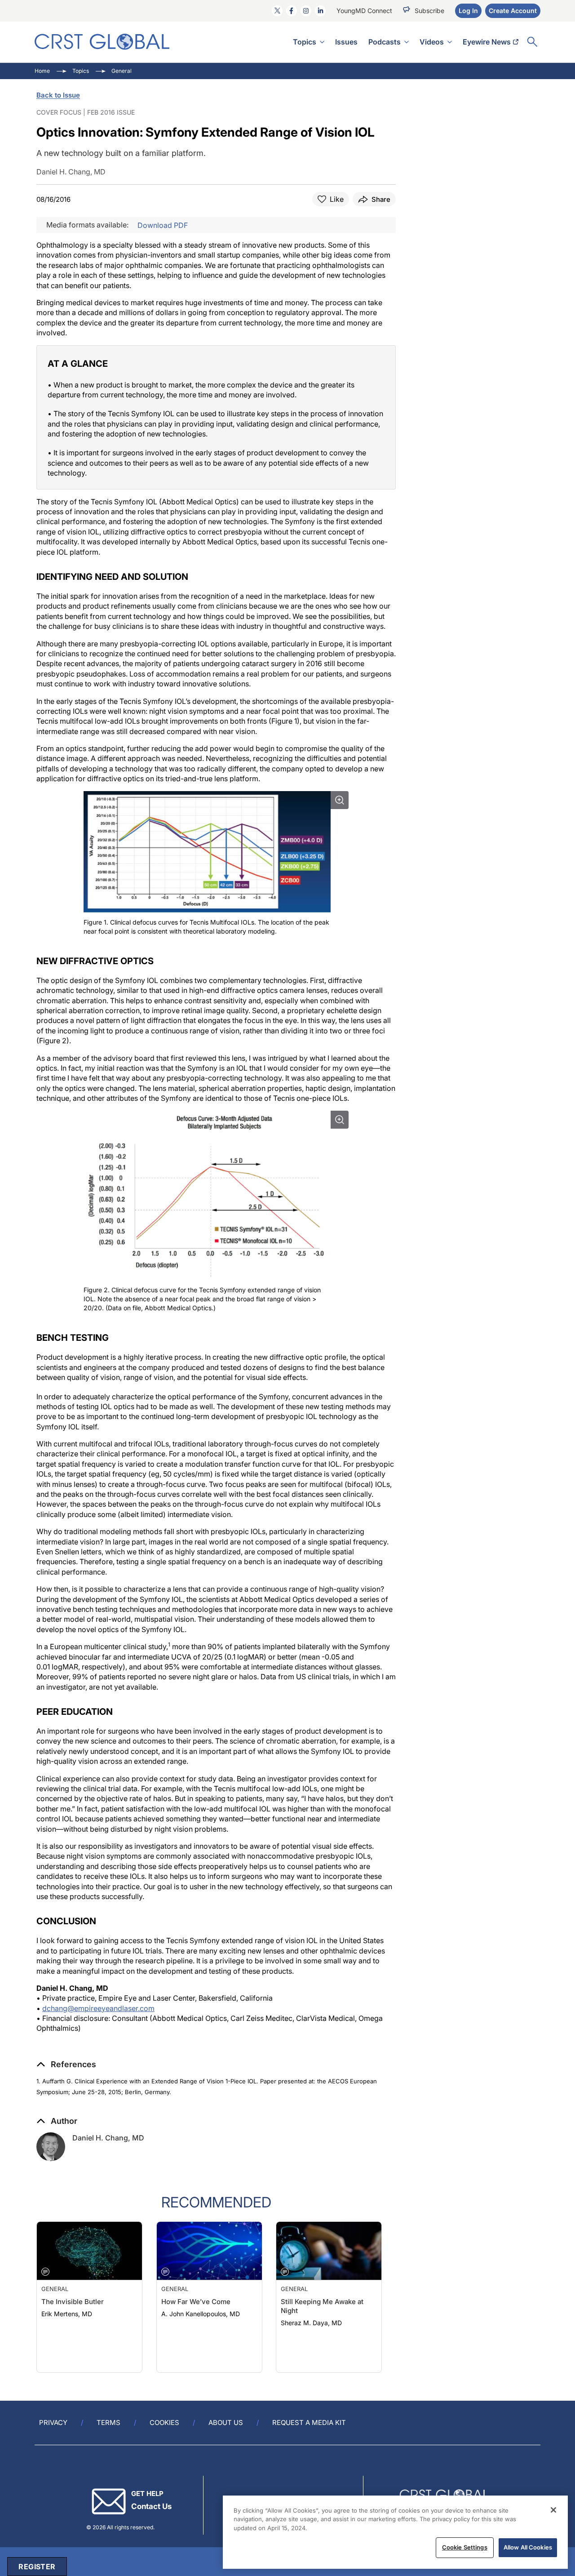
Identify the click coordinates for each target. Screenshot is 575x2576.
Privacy (53, 2423)
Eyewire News (487, 42)
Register (37, 2567)
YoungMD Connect (364, 11)
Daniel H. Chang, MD (108, 2138)
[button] (66, 2064)
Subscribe (429, 11)
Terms (108, 2423)
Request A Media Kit (309, 2423)
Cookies (164, 2423)
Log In (468, 11)
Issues (346, 42)
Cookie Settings (465, 2547)
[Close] (553, 2510)
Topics (305, 42)
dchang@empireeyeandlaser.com (98, 2008)
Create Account (513, 11)
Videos (432, 42)
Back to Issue (58, 95)
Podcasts (385, 42)
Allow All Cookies (528, 2547)
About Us (226, 2423)
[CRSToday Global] (102, 42)
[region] (395, 2532)
